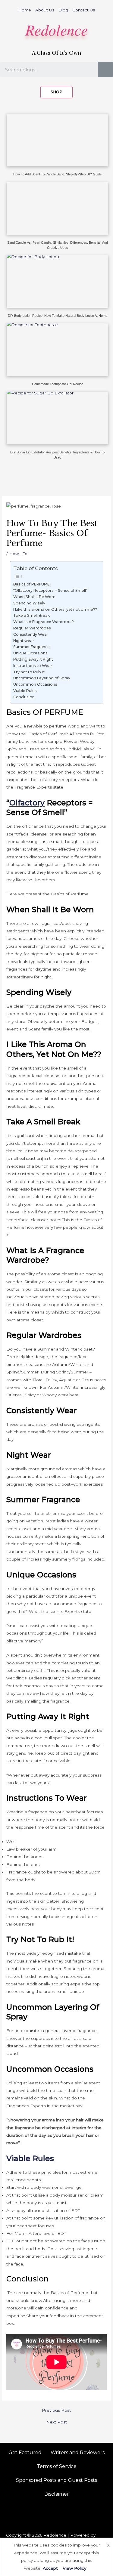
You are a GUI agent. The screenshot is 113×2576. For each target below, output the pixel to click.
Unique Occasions (30, 653)
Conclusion (24, 697)
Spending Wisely (29, 603)
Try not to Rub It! (29, 672)
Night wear (24, 641)
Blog (63, 10)
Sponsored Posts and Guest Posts (56, 2480)
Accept (50, 2568)
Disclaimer (57, 2494)
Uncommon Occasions (35, 684)
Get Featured (25, 2452)
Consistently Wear (31, 634)
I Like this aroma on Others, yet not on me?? (55, 609)
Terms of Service (57, 2466)
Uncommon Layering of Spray (42, 678)
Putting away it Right (33, 659)
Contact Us (84, 10)
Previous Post (56, 2411)
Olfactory (27, 803)
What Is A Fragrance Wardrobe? (44, 622)
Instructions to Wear (33, 666)
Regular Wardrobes (32, 628)
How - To (18, 554)
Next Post (56, 2422)
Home (25, 10)
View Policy (75, 2568)
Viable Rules (25, 691)
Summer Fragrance (31, 647)
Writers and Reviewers (78, 2452)
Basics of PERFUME (31, 584)
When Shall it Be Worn (34, 597)
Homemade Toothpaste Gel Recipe (58, 384)
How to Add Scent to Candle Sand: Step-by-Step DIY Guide (57, 174)
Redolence (56, 29)
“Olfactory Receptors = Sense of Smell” (50, 590)
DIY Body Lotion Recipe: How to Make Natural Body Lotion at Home (58, 316)
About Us (45, 10)
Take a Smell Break (31, 615)
